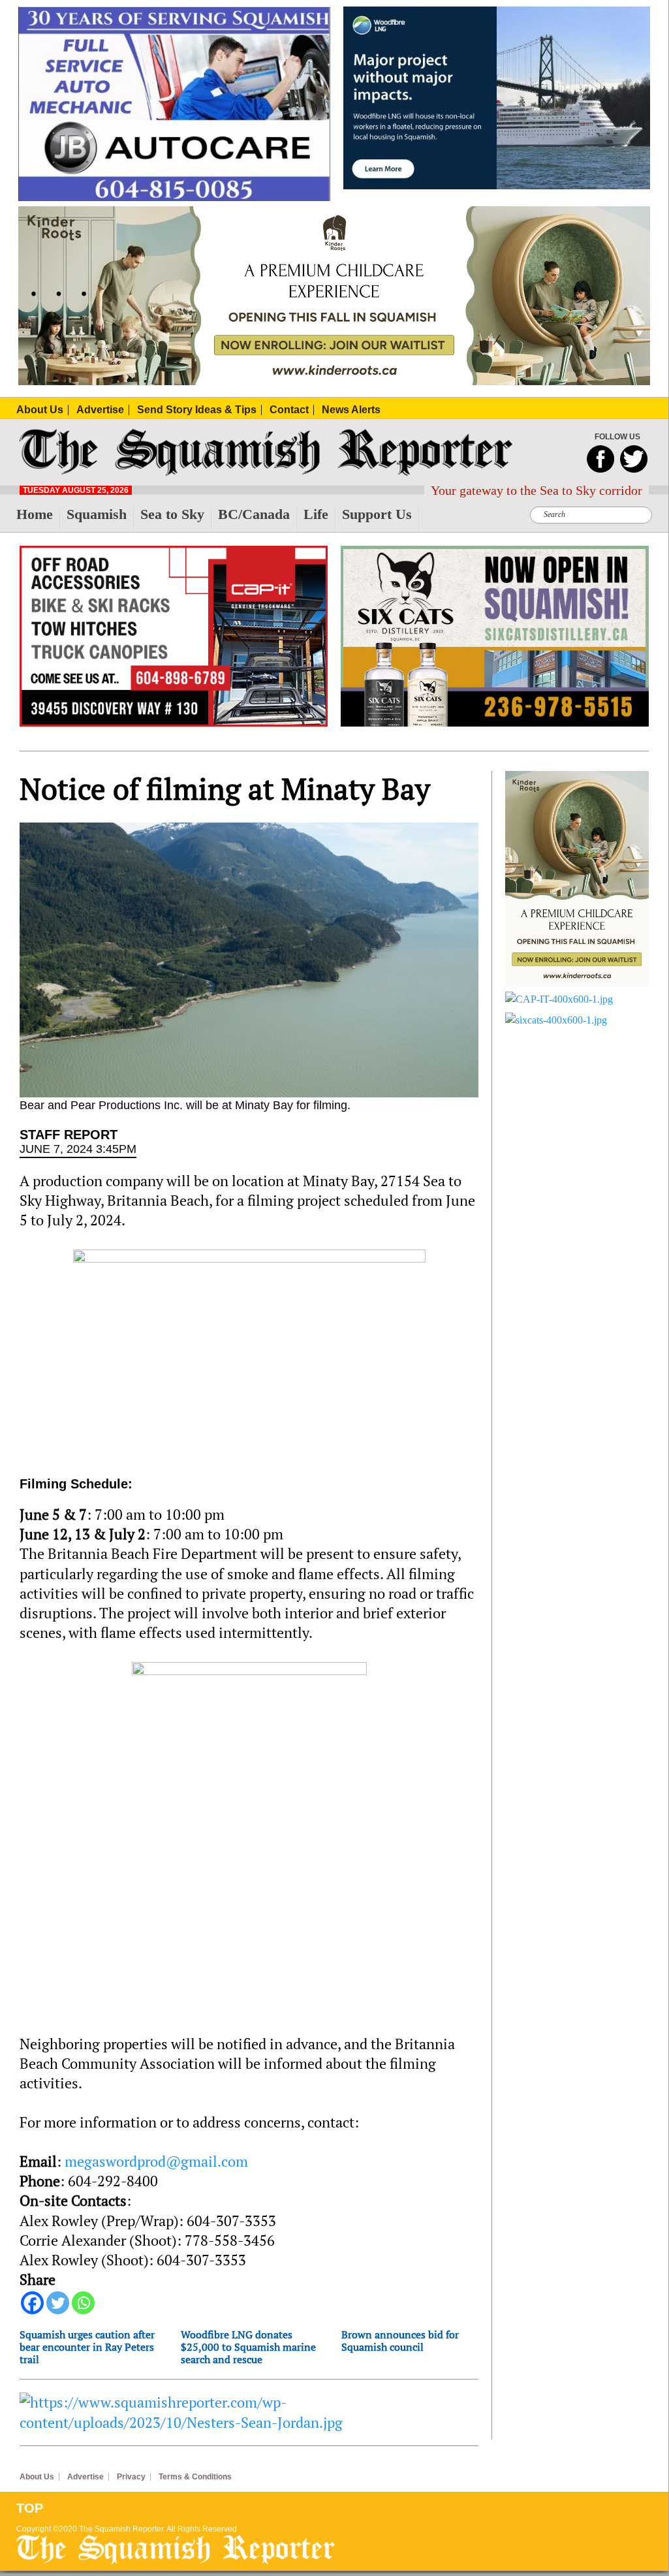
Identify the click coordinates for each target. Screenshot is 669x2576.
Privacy (131, 2477)
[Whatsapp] (83, 2303)
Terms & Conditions (195, 2477)
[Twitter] (58, 2303)
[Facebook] (32, 2303)
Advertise (86, 2477)
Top (30, 2508)
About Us (37, 2477)
